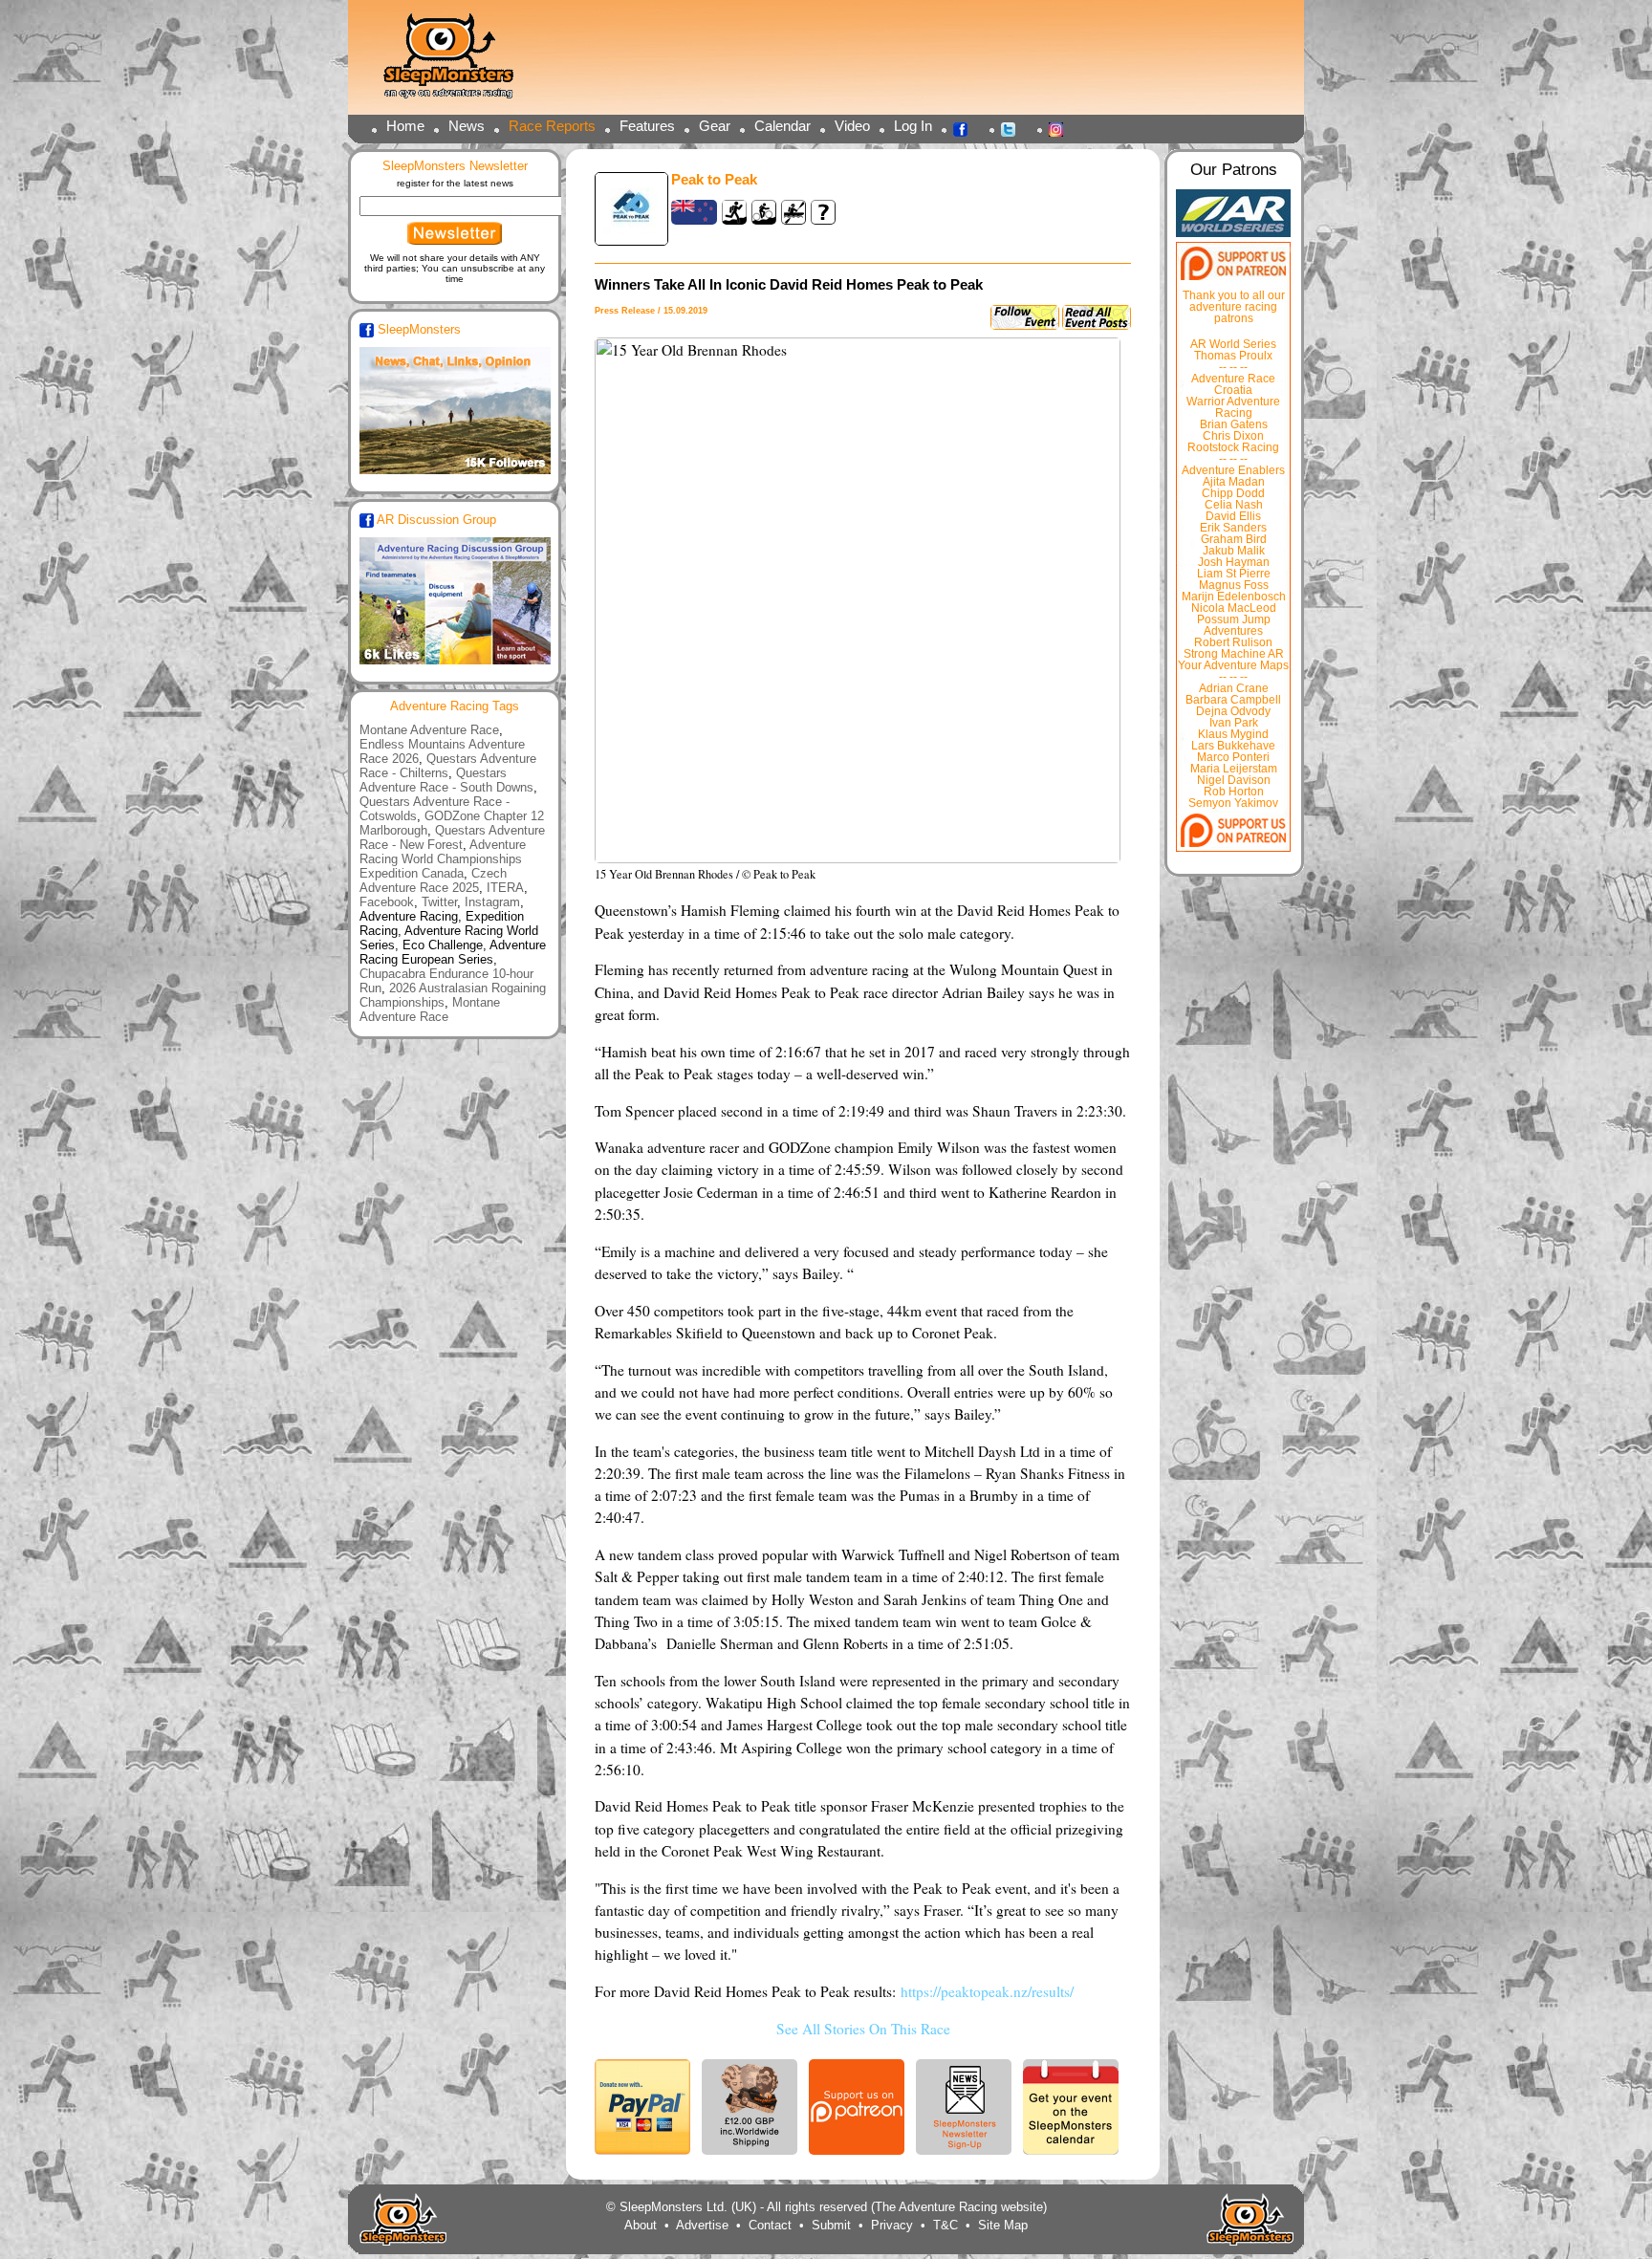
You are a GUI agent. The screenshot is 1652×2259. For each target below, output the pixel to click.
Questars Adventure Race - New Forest (452, 837)
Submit (831, 2225)
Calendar (783, 126)
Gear (715, 126)
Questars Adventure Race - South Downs (446, 780)
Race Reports (552, 126)
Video (852, 126)
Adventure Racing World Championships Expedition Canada (443, 859)
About (641, 2225)
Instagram (1061, 128)
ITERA (505, 888)
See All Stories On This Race (863, 2029)
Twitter (1013, 128)
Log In (913, 126)
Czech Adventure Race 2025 (433, 880)
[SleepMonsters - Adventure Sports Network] (457, 63)
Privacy (892, 2225)
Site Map (1003, 2225)
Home (405, 126)
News (467, 126)
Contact (770, 2225)
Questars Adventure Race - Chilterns (448, 766)
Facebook (966, 128)
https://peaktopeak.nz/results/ (987, 1991)
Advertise (702, 2225)
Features (647, 126)
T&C (946, 2225)
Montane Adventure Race (429, 730)
